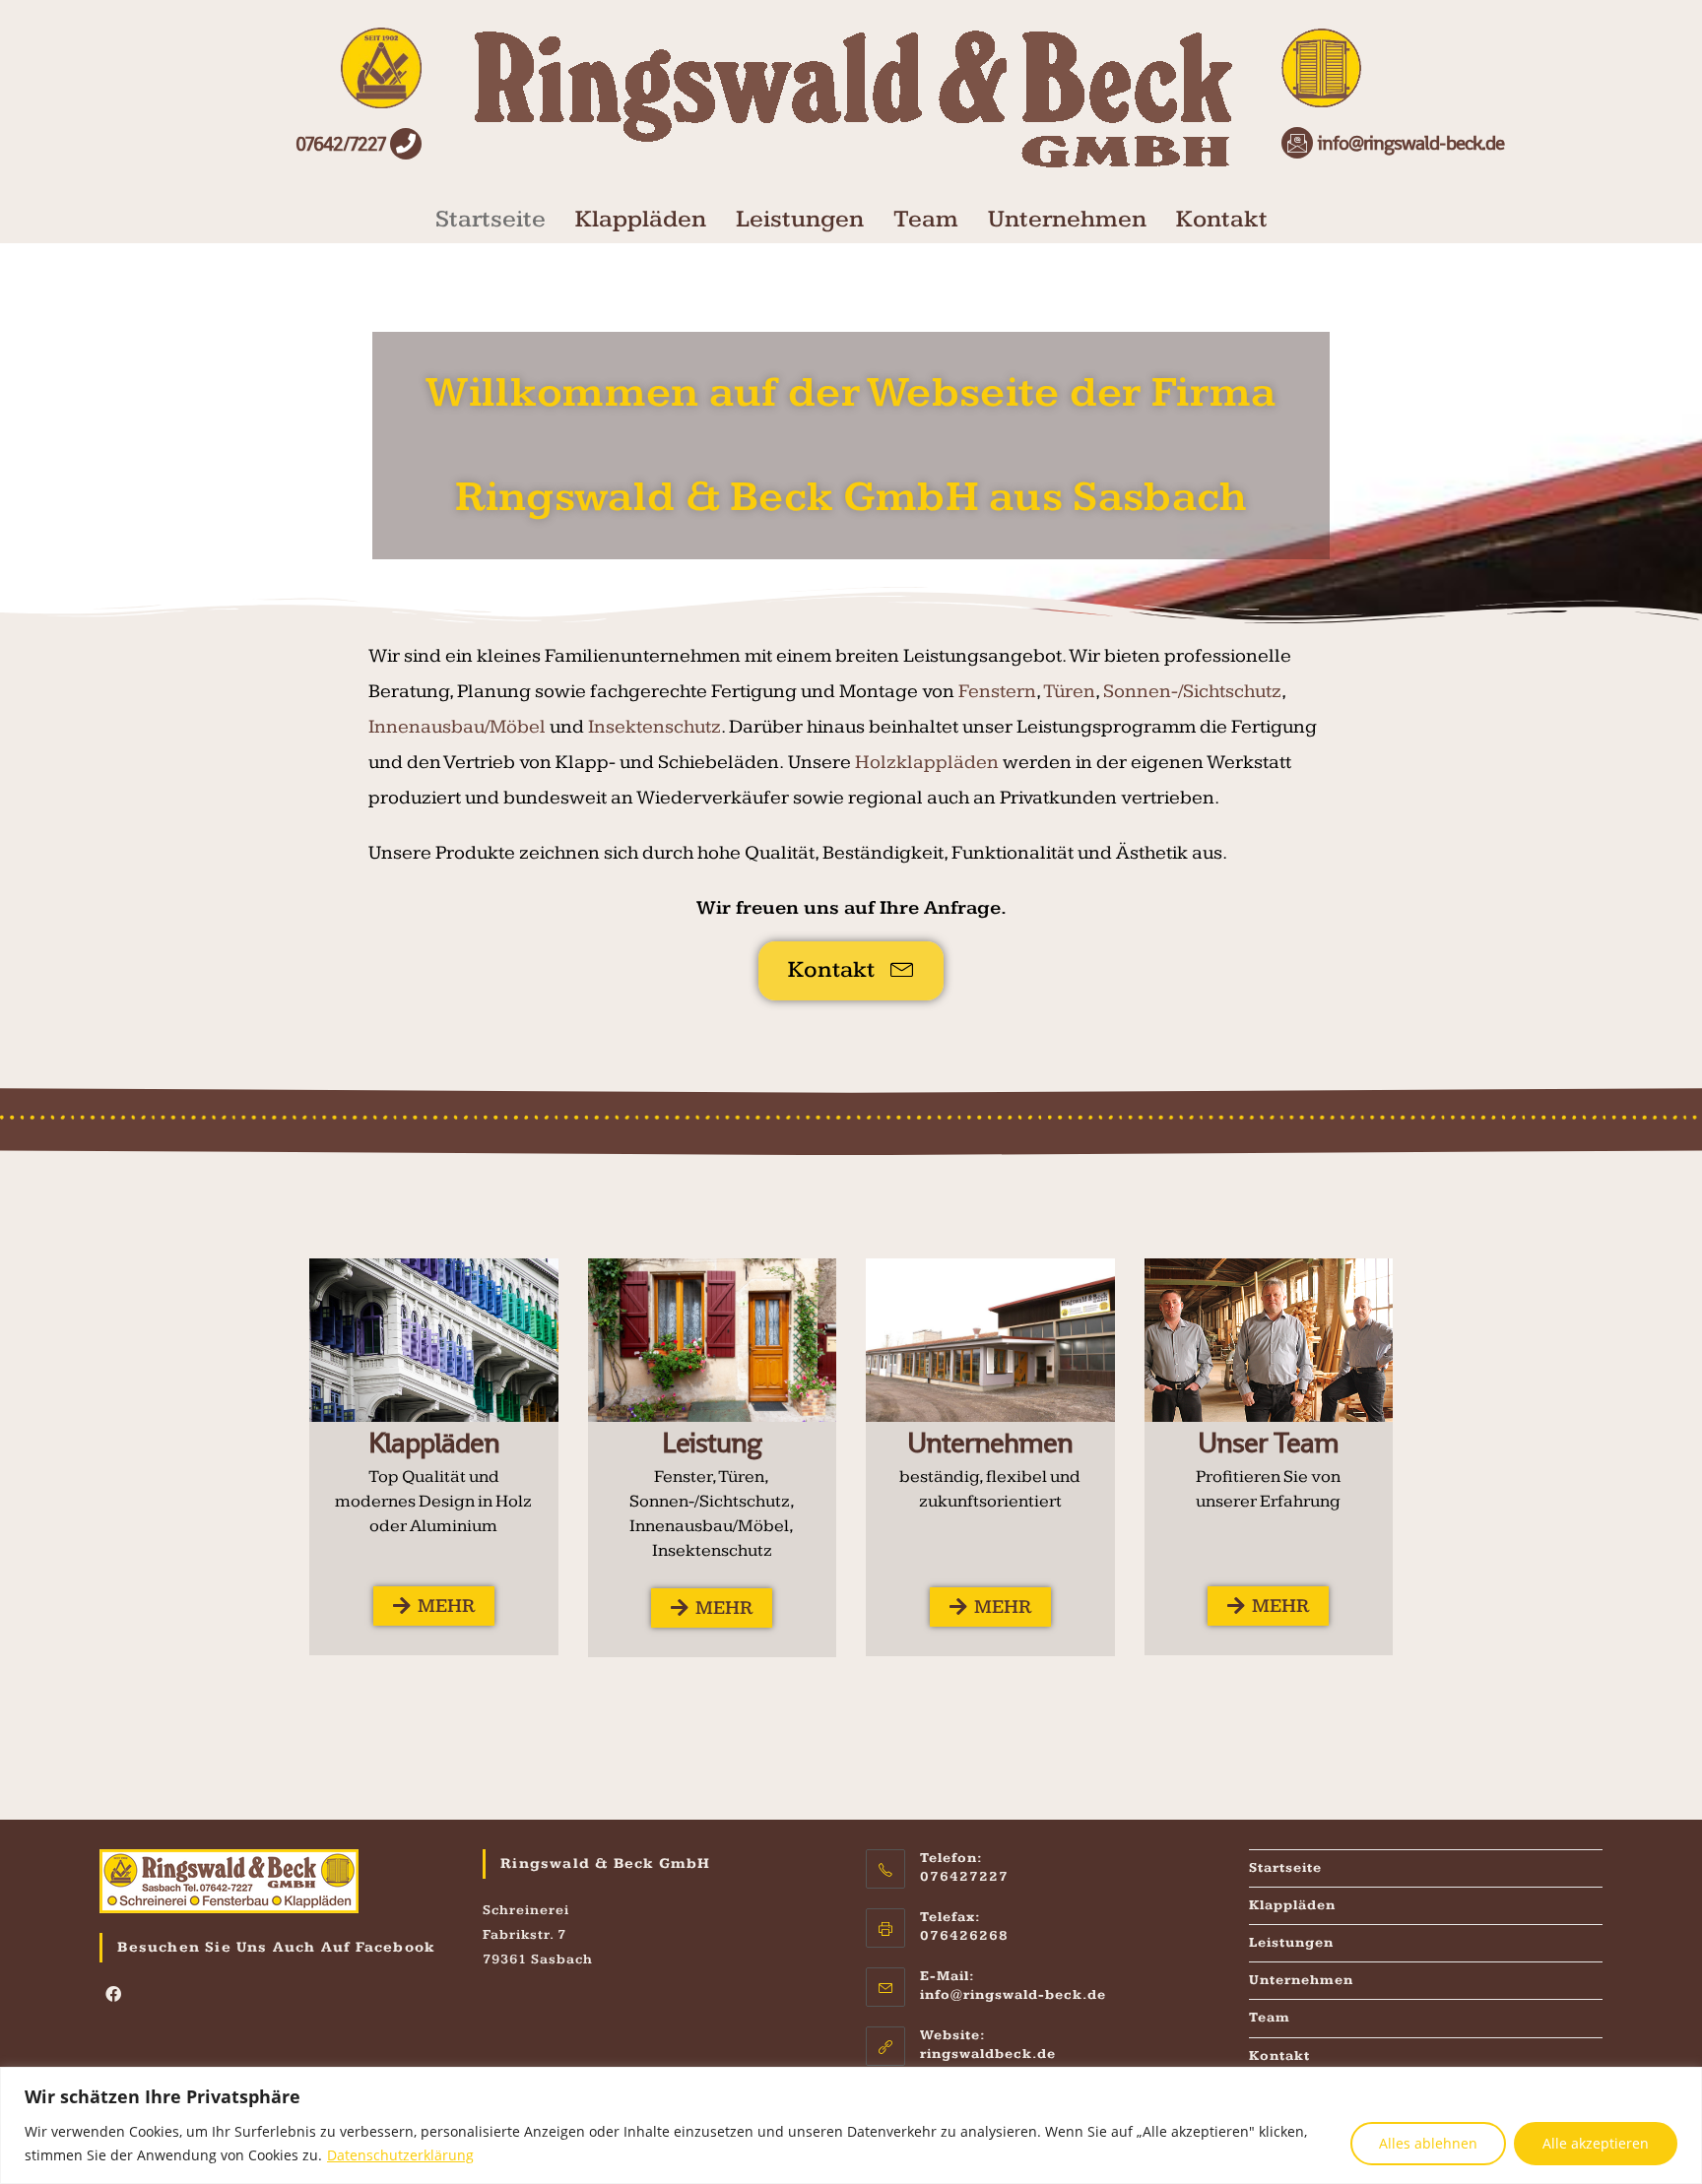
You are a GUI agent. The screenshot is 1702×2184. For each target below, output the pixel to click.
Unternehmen (1067, 219)
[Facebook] (114, 1996)
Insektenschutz (655, 727)
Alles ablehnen (1428, 2143)
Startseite (491, 219)
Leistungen (800, 219)
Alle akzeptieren (1596, 2143)
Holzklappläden (927, 762)
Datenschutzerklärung (400, 2155)
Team (926, 219)
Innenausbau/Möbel (457, 727)
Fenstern (997, 691)
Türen (1069, 691)
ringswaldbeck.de (988, 2054)
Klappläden (641, 219)
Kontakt (1222, 219)
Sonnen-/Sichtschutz (1192, 691)
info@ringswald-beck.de (1013, 1995)
